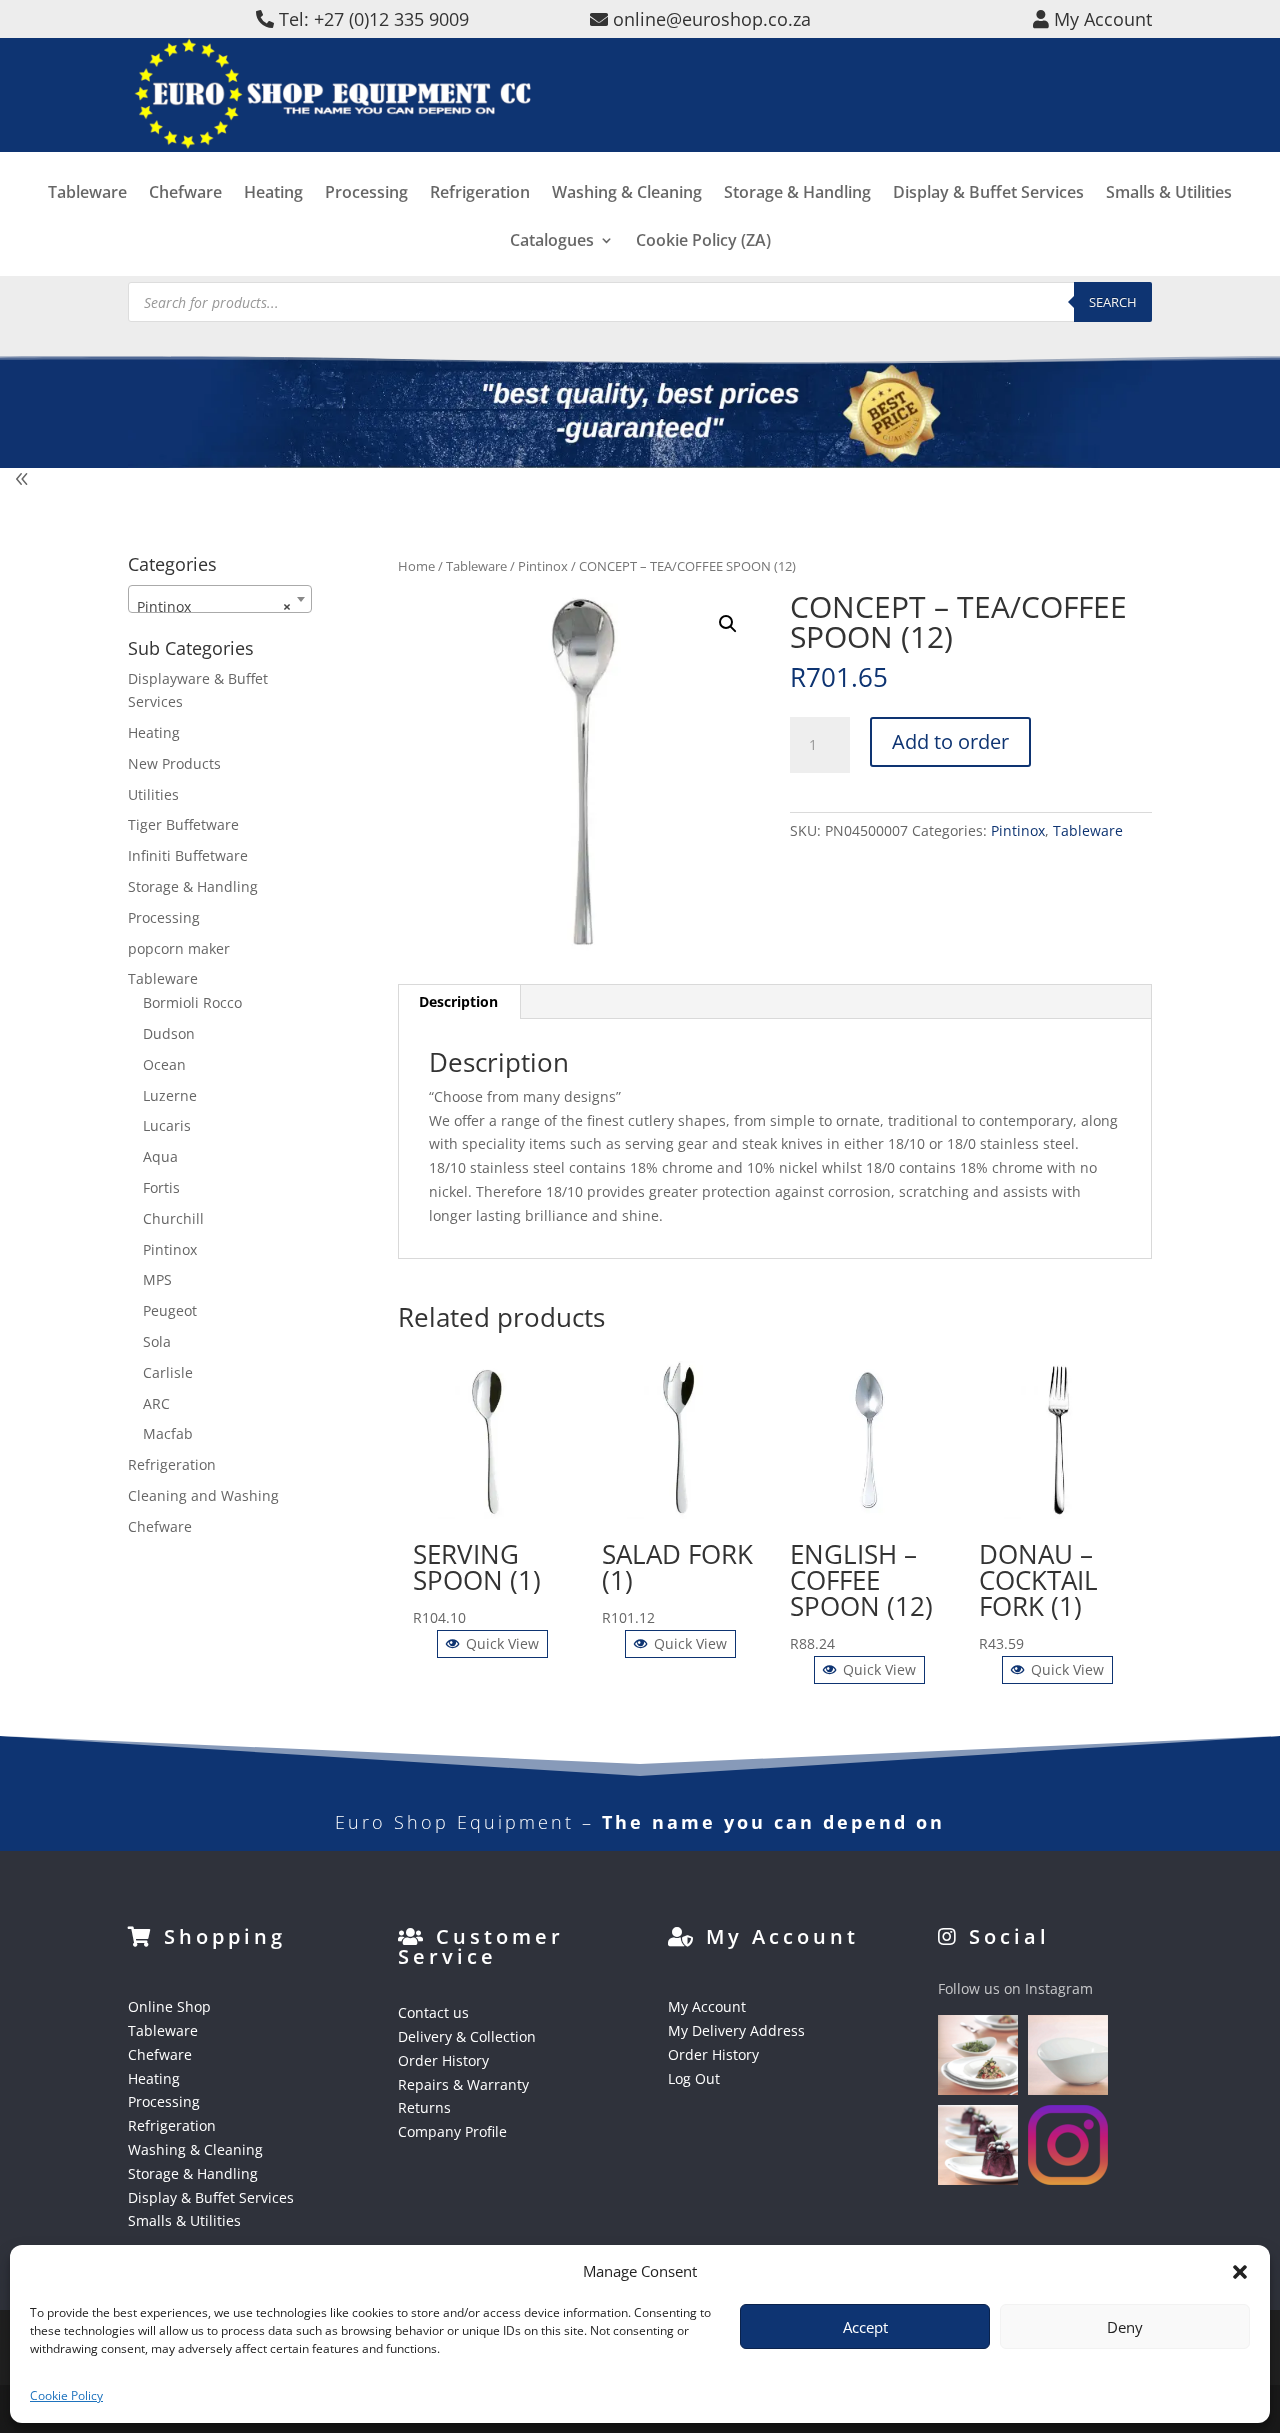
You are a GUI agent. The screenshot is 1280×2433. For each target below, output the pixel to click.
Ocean (164, 1064)
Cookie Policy (66, 2395)
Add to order (950, 741)
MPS (157, 1279)
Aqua (160, 1156)
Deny (1125, 2327)
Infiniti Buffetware (188, 855)
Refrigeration (480, 194)
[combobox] (220, 599)
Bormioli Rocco (192, 1002)
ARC (156, 1403)
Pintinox (543, 566)
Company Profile (452, 2131)
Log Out (694, 2078)
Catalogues (552, 242)
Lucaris (167, 1125)
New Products (174, 763)
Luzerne (170, 1095)
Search (1113, 302)
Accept (865, 2327)
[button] (728, 624)
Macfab (168, 1433)
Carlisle (168, 1372)
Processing (366, 194)
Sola (157, 1341)
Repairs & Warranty (463, 2084)
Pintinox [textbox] (214, 606)
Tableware (87, 194)
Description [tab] (458, 1001)
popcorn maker (179, 948)
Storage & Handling (797, 194)
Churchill (173, 1218)
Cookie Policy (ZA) (703, 242)
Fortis (161, 1187)
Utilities (153, 794)
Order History (443, 2060)
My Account (707, 2006)
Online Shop (169, 2006)
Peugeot (170, 1310)
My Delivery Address (736, 2030)
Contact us (433, 2012)
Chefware (185, 194)
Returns (424, 2107)
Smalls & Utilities (1169, 194)
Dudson (169, 1033)
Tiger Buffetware (183, 824)
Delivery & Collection (467, 2036)
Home (416, 566)
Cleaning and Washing (203, 1495)
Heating (273, 194)
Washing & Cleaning (627, 194)
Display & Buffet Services (988, 194)
